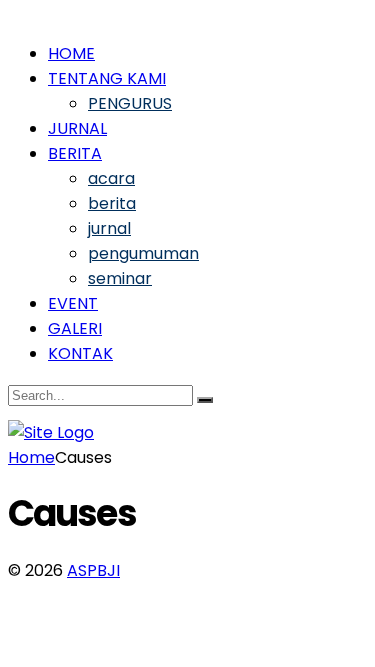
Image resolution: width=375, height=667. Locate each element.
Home (31, 457)
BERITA (75, 153)
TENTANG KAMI (107, 78)
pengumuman (143, 253)
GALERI (75, 328)
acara (111, 178)
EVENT (73, 303)
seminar (120, 278)
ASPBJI (93, 570)
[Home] (51, 432)
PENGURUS (130, 103)
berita (112, 203)
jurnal (109, 228)
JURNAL (77, 128)
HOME (71, 53)
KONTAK (80, 353)
